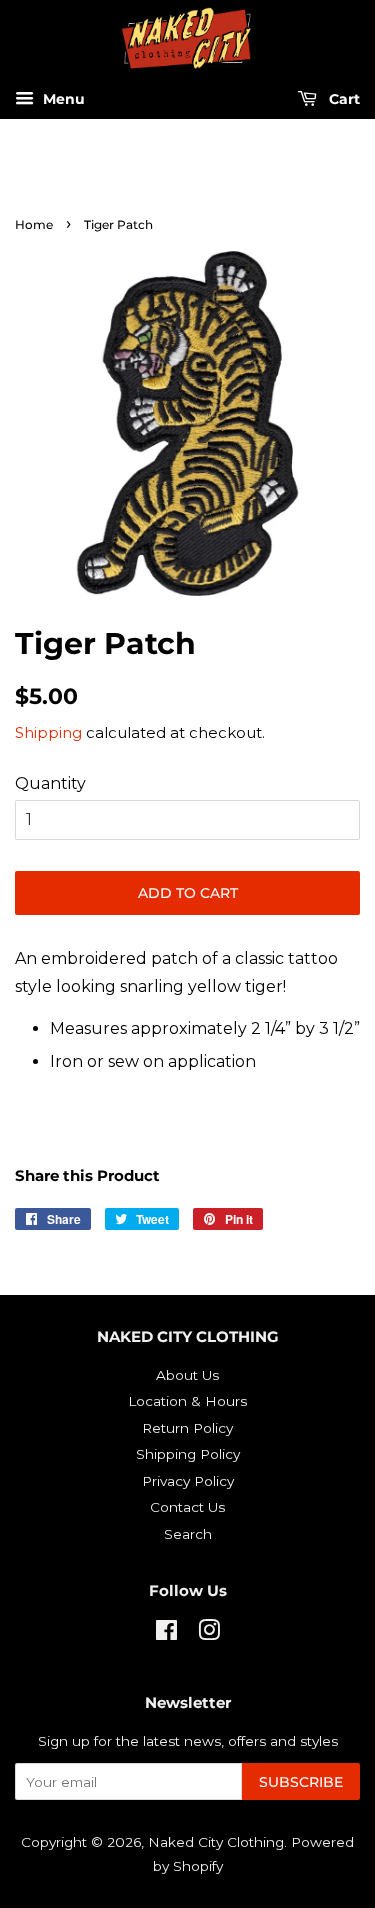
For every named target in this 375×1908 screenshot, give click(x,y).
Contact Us (187, 1507)
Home (34, 224)
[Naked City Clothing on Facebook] (166, 1634)
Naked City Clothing (216, 1842)
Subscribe (301, 1782)
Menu (62, 100)
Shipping (48, 732)
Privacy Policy (188, 1481)
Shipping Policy (188, 1454)
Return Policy (187, 1428)
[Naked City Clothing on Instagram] (209, 1634)
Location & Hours (187, 1401)
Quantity (50, 783)
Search (188, 1534)
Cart (342, 100)
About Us (187, 1375)
